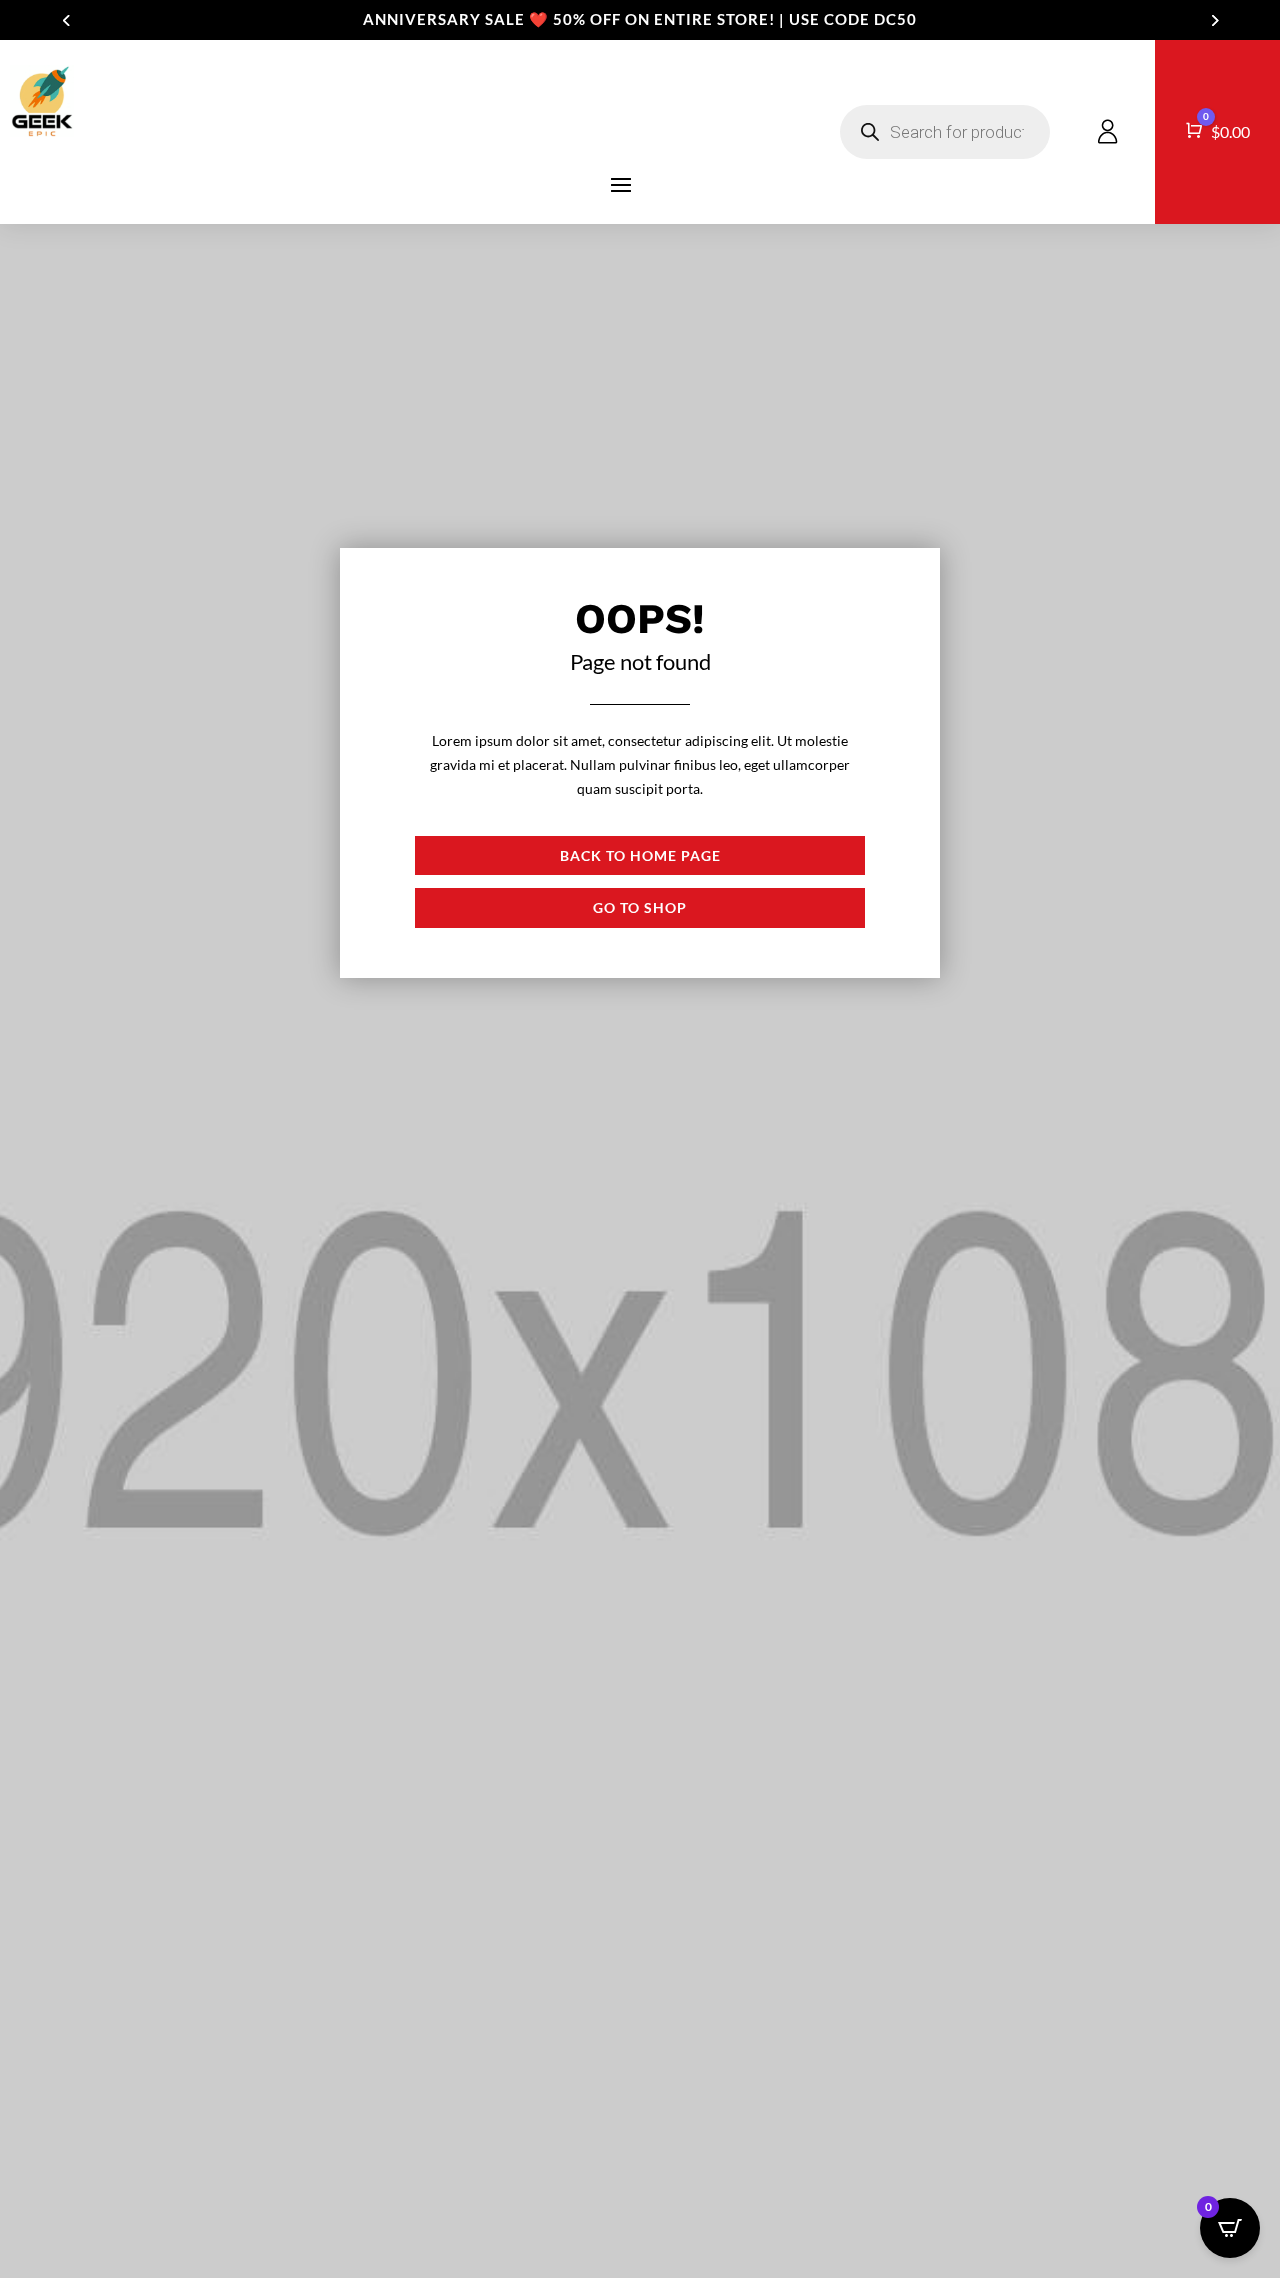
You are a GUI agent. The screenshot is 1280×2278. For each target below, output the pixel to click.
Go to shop (640, 907)
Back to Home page (640, 855)
